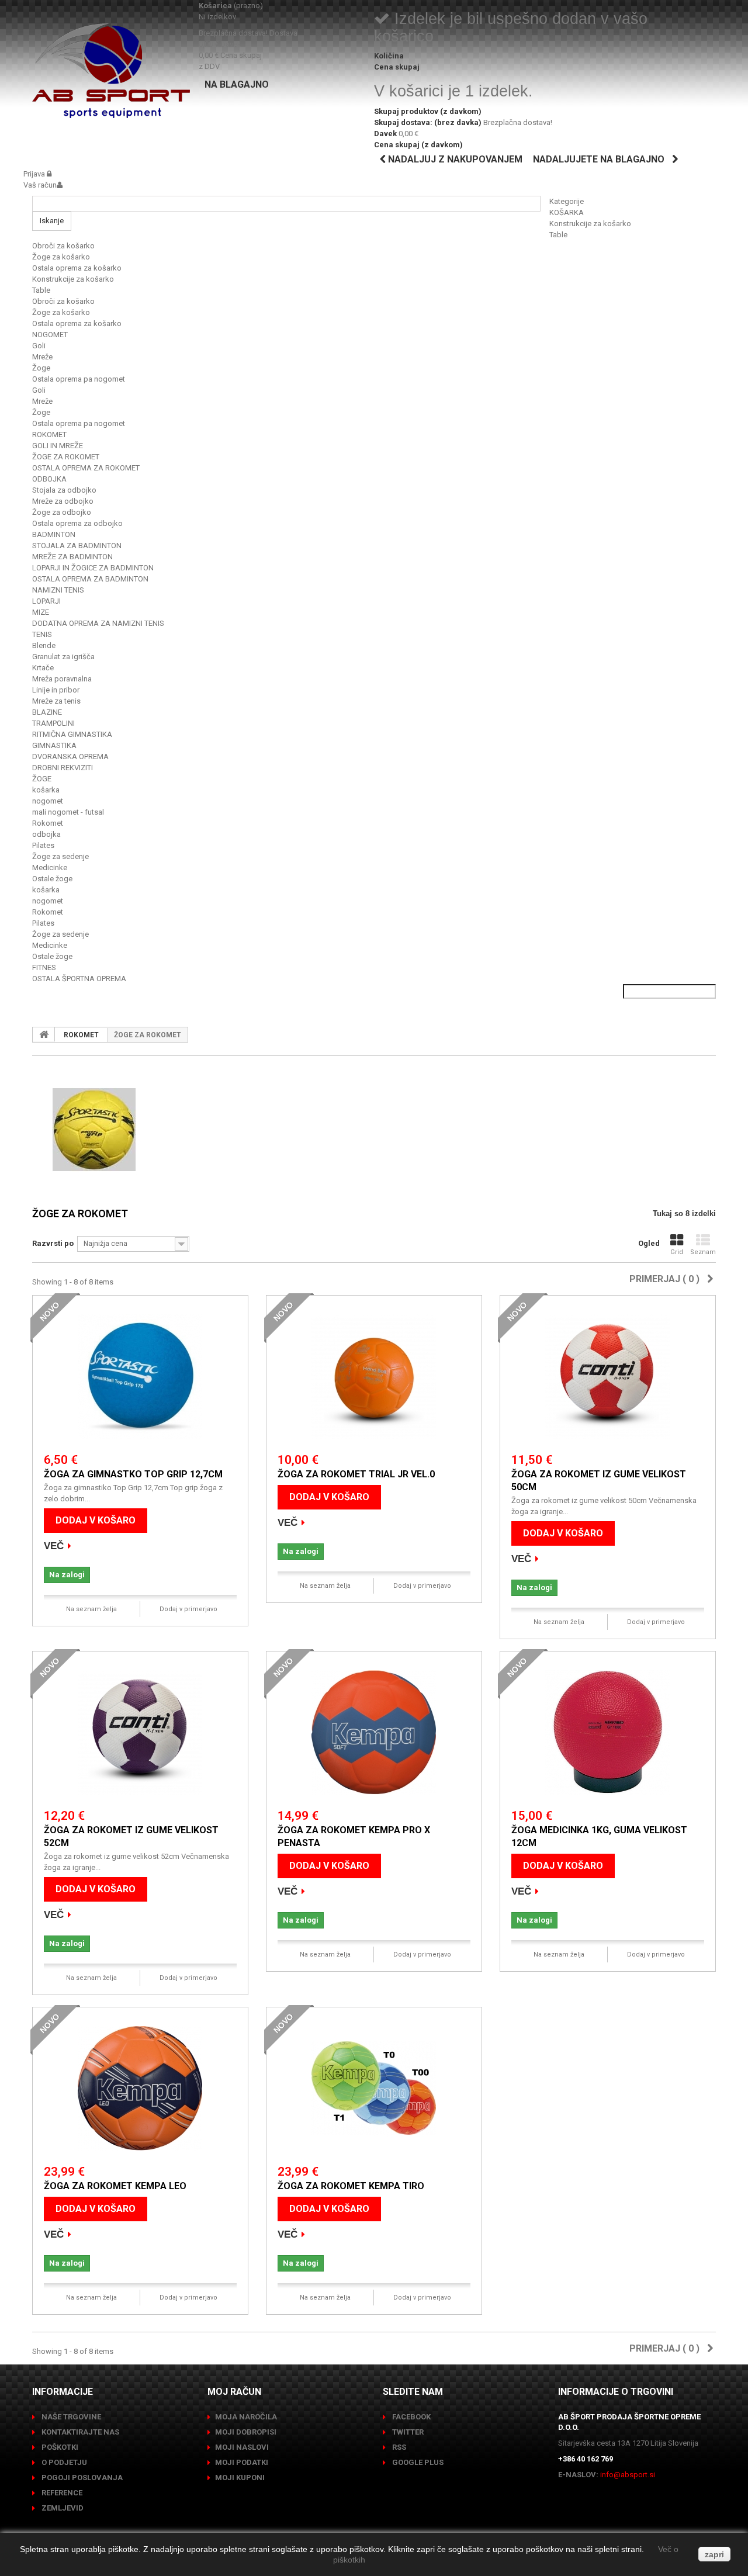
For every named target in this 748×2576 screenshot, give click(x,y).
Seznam (703, 1252)
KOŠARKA (567, 212)
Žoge (41, 368)
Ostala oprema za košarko (77, 268)
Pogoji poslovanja (81, 2478)
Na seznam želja (91, 1609)
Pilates (43, 845)
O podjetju (63, 2462)
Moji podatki (242, 2462)
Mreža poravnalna (62, 679)
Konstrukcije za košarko (590, 224)
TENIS (42, 634)
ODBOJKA (49, 479)
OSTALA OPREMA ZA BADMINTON (90, 579)
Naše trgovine (70, 2417)
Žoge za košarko (61, 257)
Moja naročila (246, 2417)
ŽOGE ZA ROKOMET (66, 457)
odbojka (46, 834)
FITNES (44, 967)
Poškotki (59, 2447)
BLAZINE (47, 712)
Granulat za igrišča (63, 657)
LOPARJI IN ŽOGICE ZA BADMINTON (93, 568)
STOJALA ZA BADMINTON (77, 546)
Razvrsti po (53, 1243)
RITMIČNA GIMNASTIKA (72, 734)
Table (558, 235)
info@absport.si (628, 2475)
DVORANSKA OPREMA (70, 756)
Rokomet (48, 823)
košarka (46, 790)
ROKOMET (49, 434)
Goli (39, 346)
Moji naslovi (242, 2447)
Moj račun (234, 2392)
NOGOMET (50, 335)
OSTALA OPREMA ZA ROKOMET (86, 468)
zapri (714, 2554)
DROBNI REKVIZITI (63, 768)
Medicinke (50, 868)
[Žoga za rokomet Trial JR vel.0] (374, 1377)
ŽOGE (42, 779)
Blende (44, 645)
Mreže (42, 357)
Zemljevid (62, 2508)
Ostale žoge (52, 879)
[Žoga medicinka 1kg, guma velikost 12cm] (608, 1732)
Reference (61, 2493)
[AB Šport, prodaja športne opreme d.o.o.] (111, 71)
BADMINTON (54, 534)
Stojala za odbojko (64, 490)
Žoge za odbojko (62, 512)
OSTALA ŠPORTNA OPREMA (79, 979)
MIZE (41, 612)
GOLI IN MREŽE (58, 446)
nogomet (48, 801)
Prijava (35, 174)
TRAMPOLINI (53, 723)
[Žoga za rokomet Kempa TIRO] (374, 2088)
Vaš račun (40, 185)
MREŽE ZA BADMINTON (72, 557)
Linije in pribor (56, 690)
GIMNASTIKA (54, 745)
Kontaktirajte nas (79, 2432)
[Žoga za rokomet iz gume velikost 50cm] (608, 1377)
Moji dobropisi (246, 2432)
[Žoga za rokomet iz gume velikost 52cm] (140, 1732)
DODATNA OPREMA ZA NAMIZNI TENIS (98, 623)
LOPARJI (46, 601)
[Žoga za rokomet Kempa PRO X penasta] (374, 1732)
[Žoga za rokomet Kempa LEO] (140, 2088)
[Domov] (44, 1034)
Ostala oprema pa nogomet (79, 379)
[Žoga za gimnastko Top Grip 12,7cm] (140, 1377)
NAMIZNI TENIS (58, 590)
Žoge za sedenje (60, 856)
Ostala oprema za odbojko (77, 523)
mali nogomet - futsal (68, 812)
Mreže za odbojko (63, 501)
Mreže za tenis (56, 701)
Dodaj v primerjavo (188, 1609)
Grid (677, 1252)
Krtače (43, 668)
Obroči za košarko (63, 246)
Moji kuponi (240, 2478)
